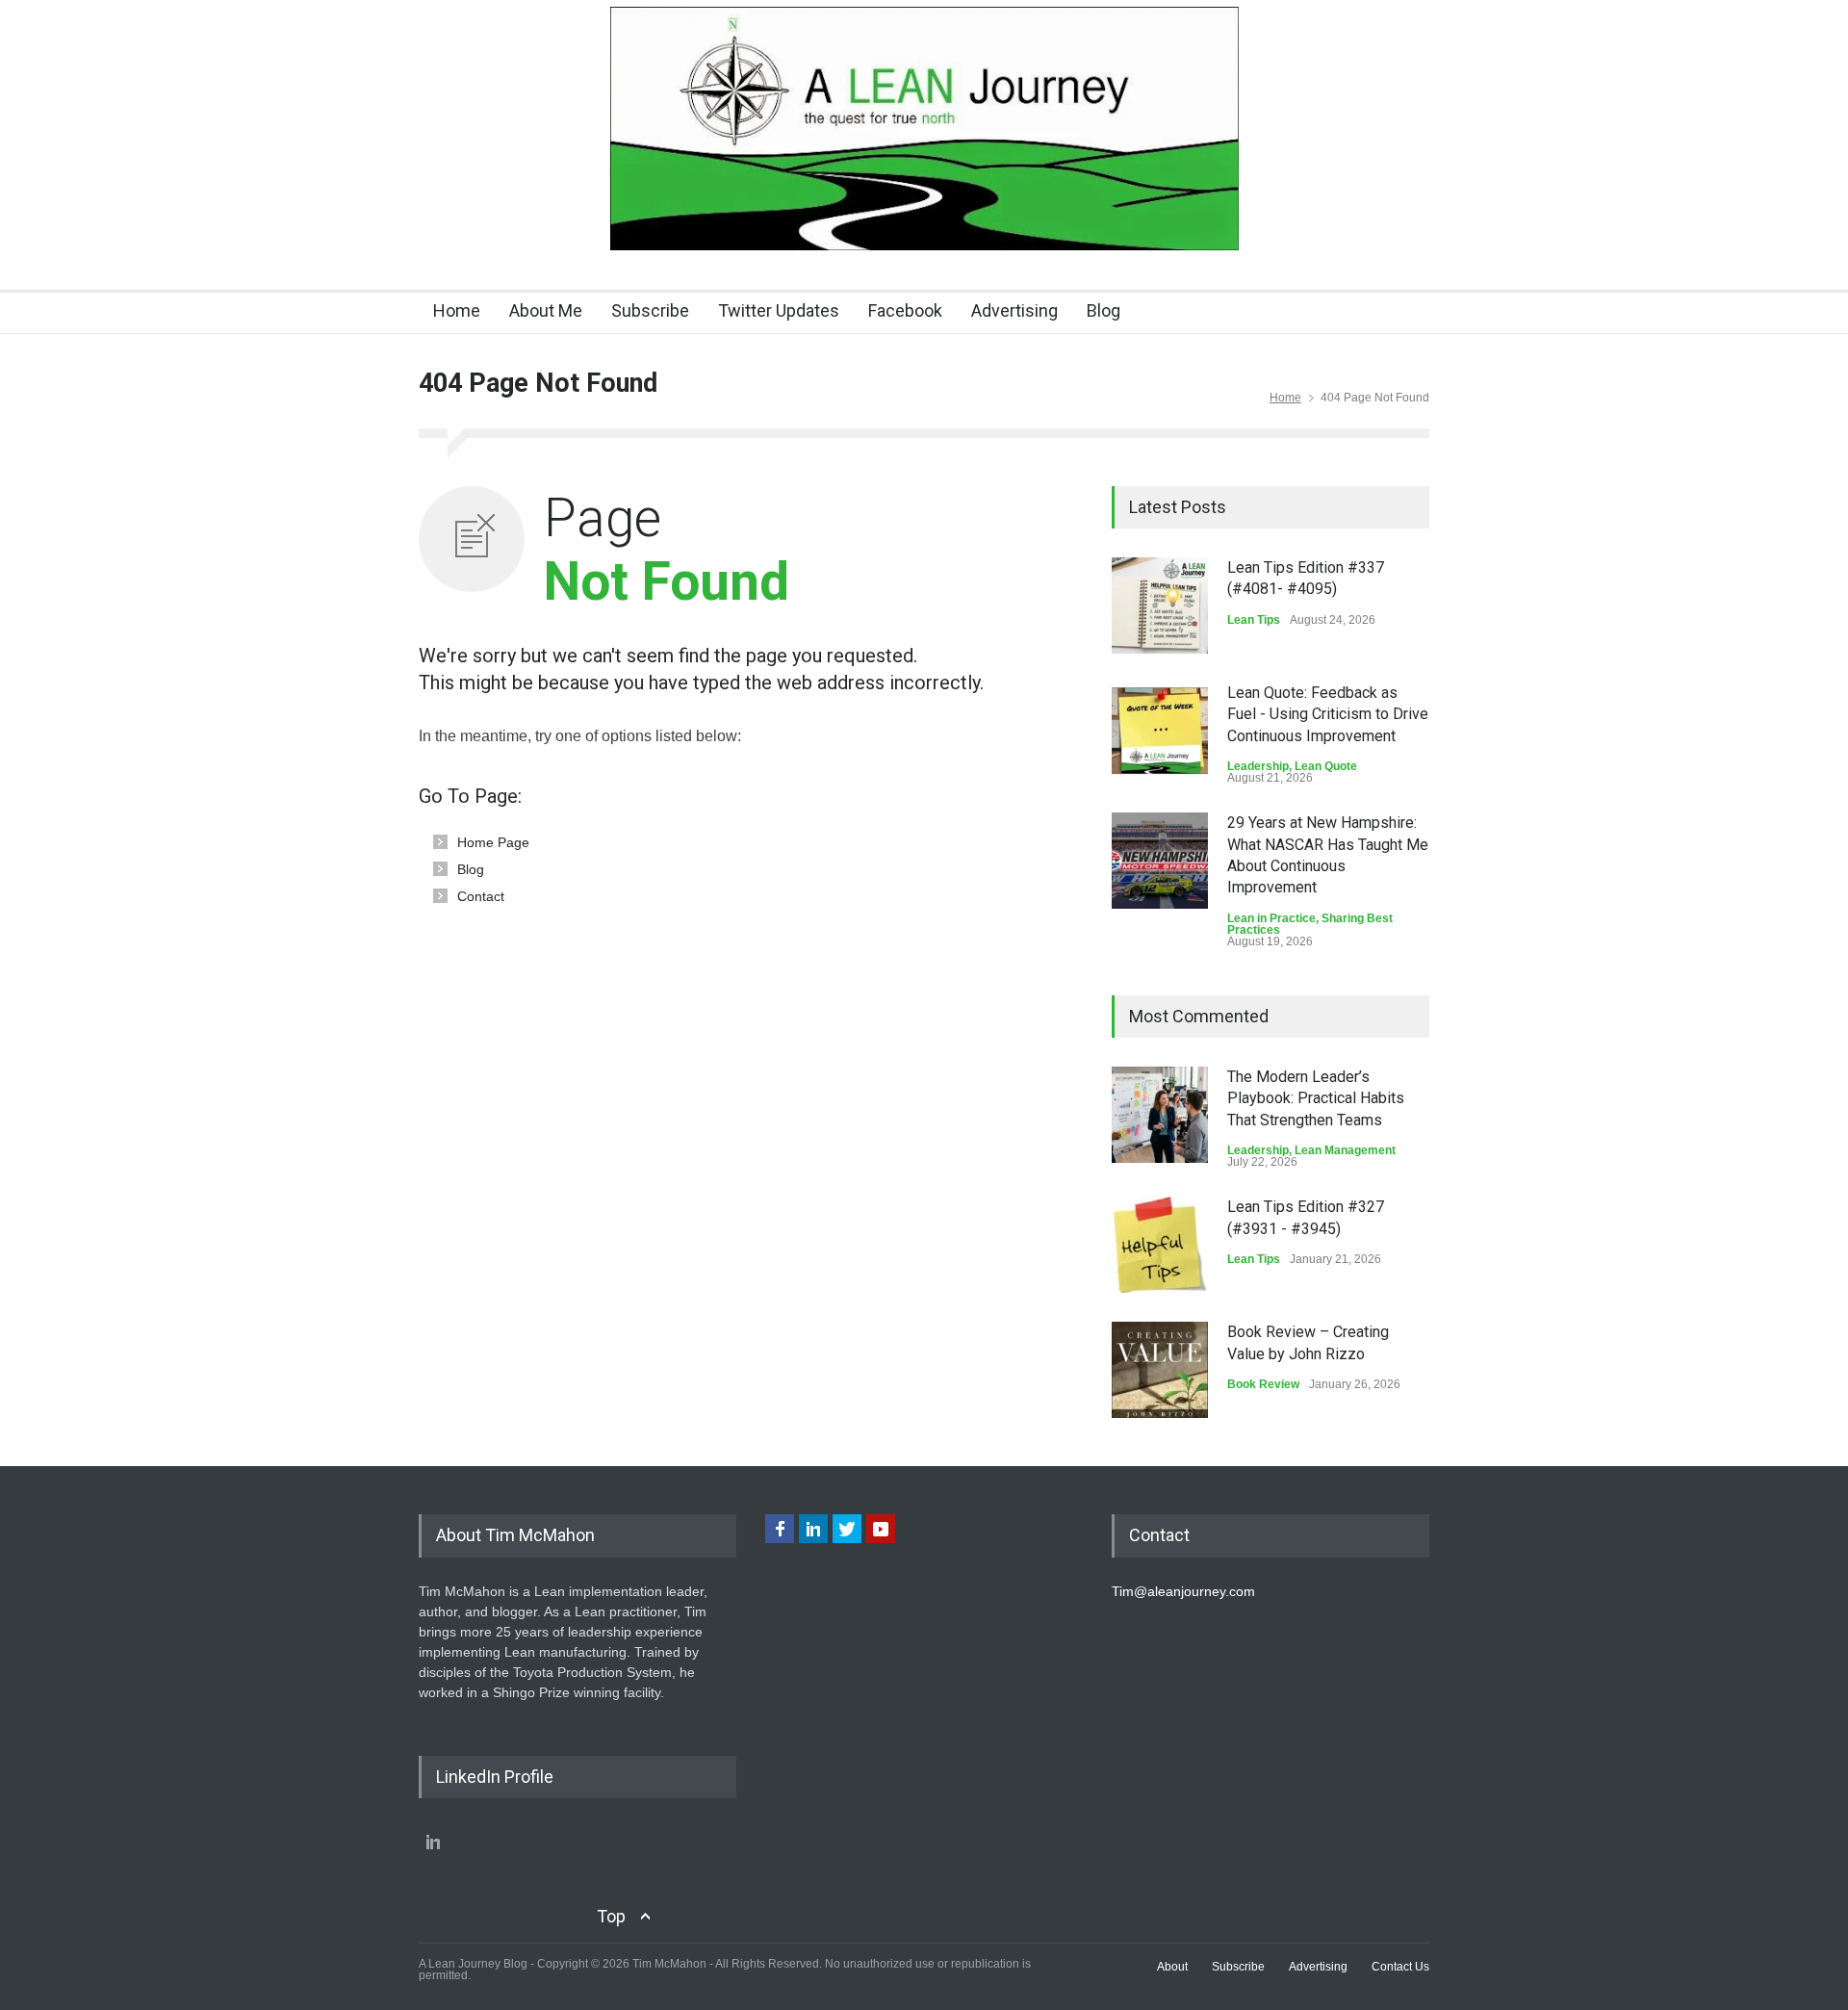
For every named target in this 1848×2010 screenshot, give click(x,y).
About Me (546, 310)
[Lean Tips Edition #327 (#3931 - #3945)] (1160, 1245)
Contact (481, 896)
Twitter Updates (779, 310)
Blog (1104, 310)
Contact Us (1400, 1967)
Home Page (493, 842)
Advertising (1014, 310)
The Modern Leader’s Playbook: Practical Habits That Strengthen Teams (1316, 1098)
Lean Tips (1254, 620)
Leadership (1258, 766)
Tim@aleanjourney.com (1183, 1591)
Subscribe (650, 310)
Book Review (1263, 1384)
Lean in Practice (1271, 918)
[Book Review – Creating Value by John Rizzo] (1160, 1370)
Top (611, 1916)
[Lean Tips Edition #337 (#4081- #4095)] (1160, 606)
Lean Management (1345, 1150)
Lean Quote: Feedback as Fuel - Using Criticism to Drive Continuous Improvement (1328, 714)
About (1172, 1967)
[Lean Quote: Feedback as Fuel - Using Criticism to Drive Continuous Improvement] (1160, 731)
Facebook (905, 310)
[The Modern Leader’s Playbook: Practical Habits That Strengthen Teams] (1160, 1115)
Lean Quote (1326, 766)
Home (457, 310)
